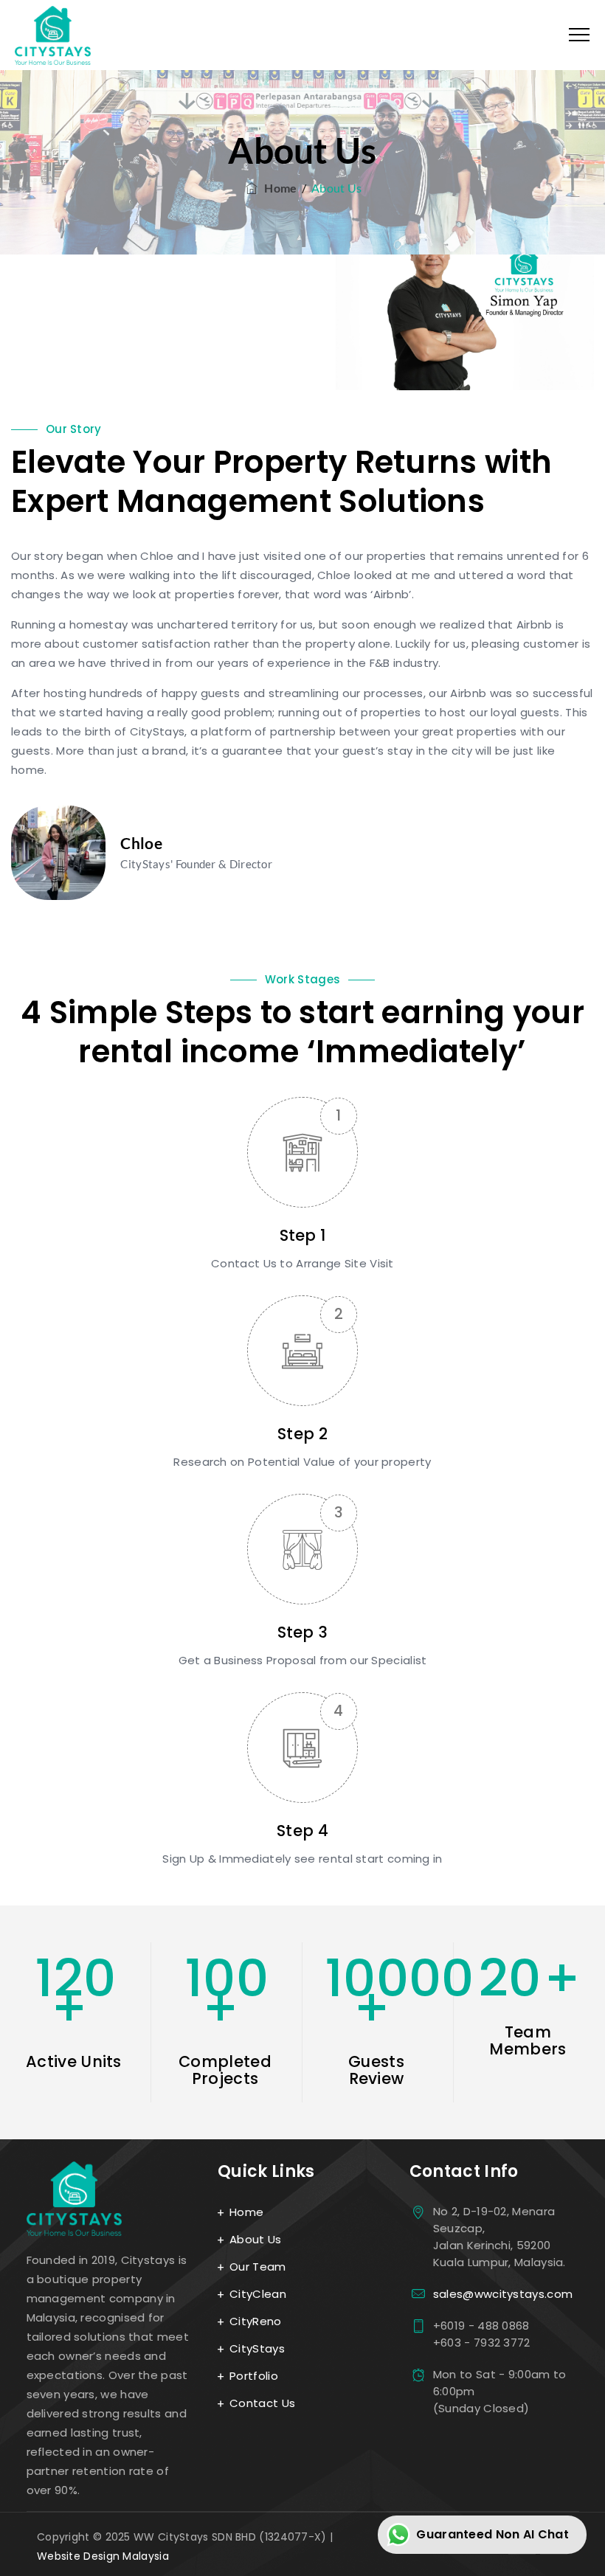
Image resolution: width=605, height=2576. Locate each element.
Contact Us (262, 2403)
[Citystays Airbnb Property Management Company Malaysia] (53, 35)
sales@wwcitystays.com (503, 2294)
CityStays (257, 2348)
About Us (255, 2239)
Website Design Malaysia (103, 2556)
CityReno (255, 2321)
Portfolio (254, 2376)
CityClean (258, 2294)
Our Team (257, 2267)
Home (278, 188)
